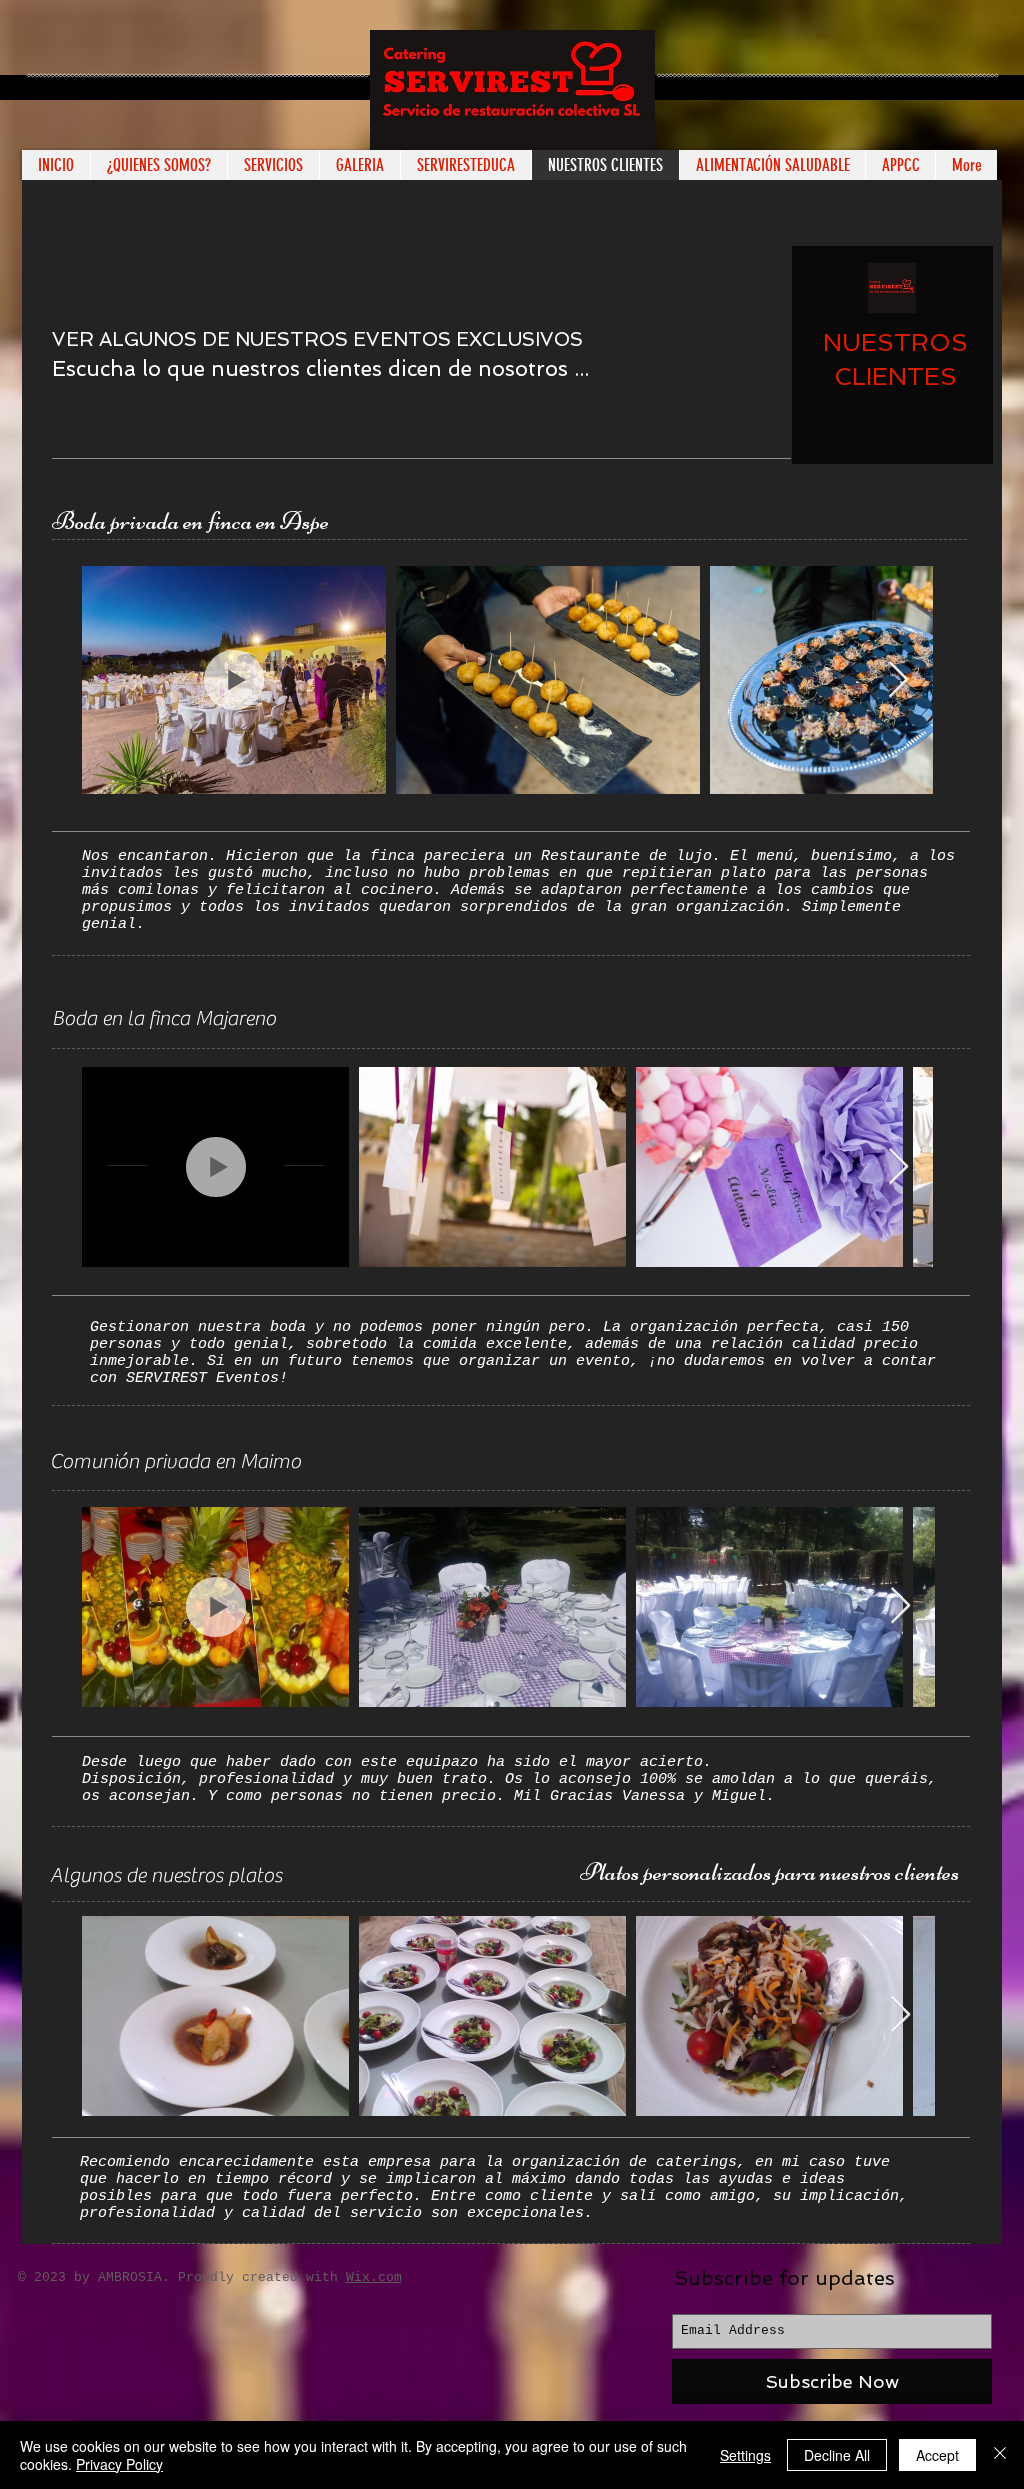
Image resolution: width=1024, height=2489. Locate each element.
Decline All (837, 2455)
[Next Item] (898, 680)
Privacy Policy (119, 2464)
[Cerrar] (1000, 2455)
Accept (937, 2455)
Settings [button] (745, 2455)
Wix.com (374, 2277)
